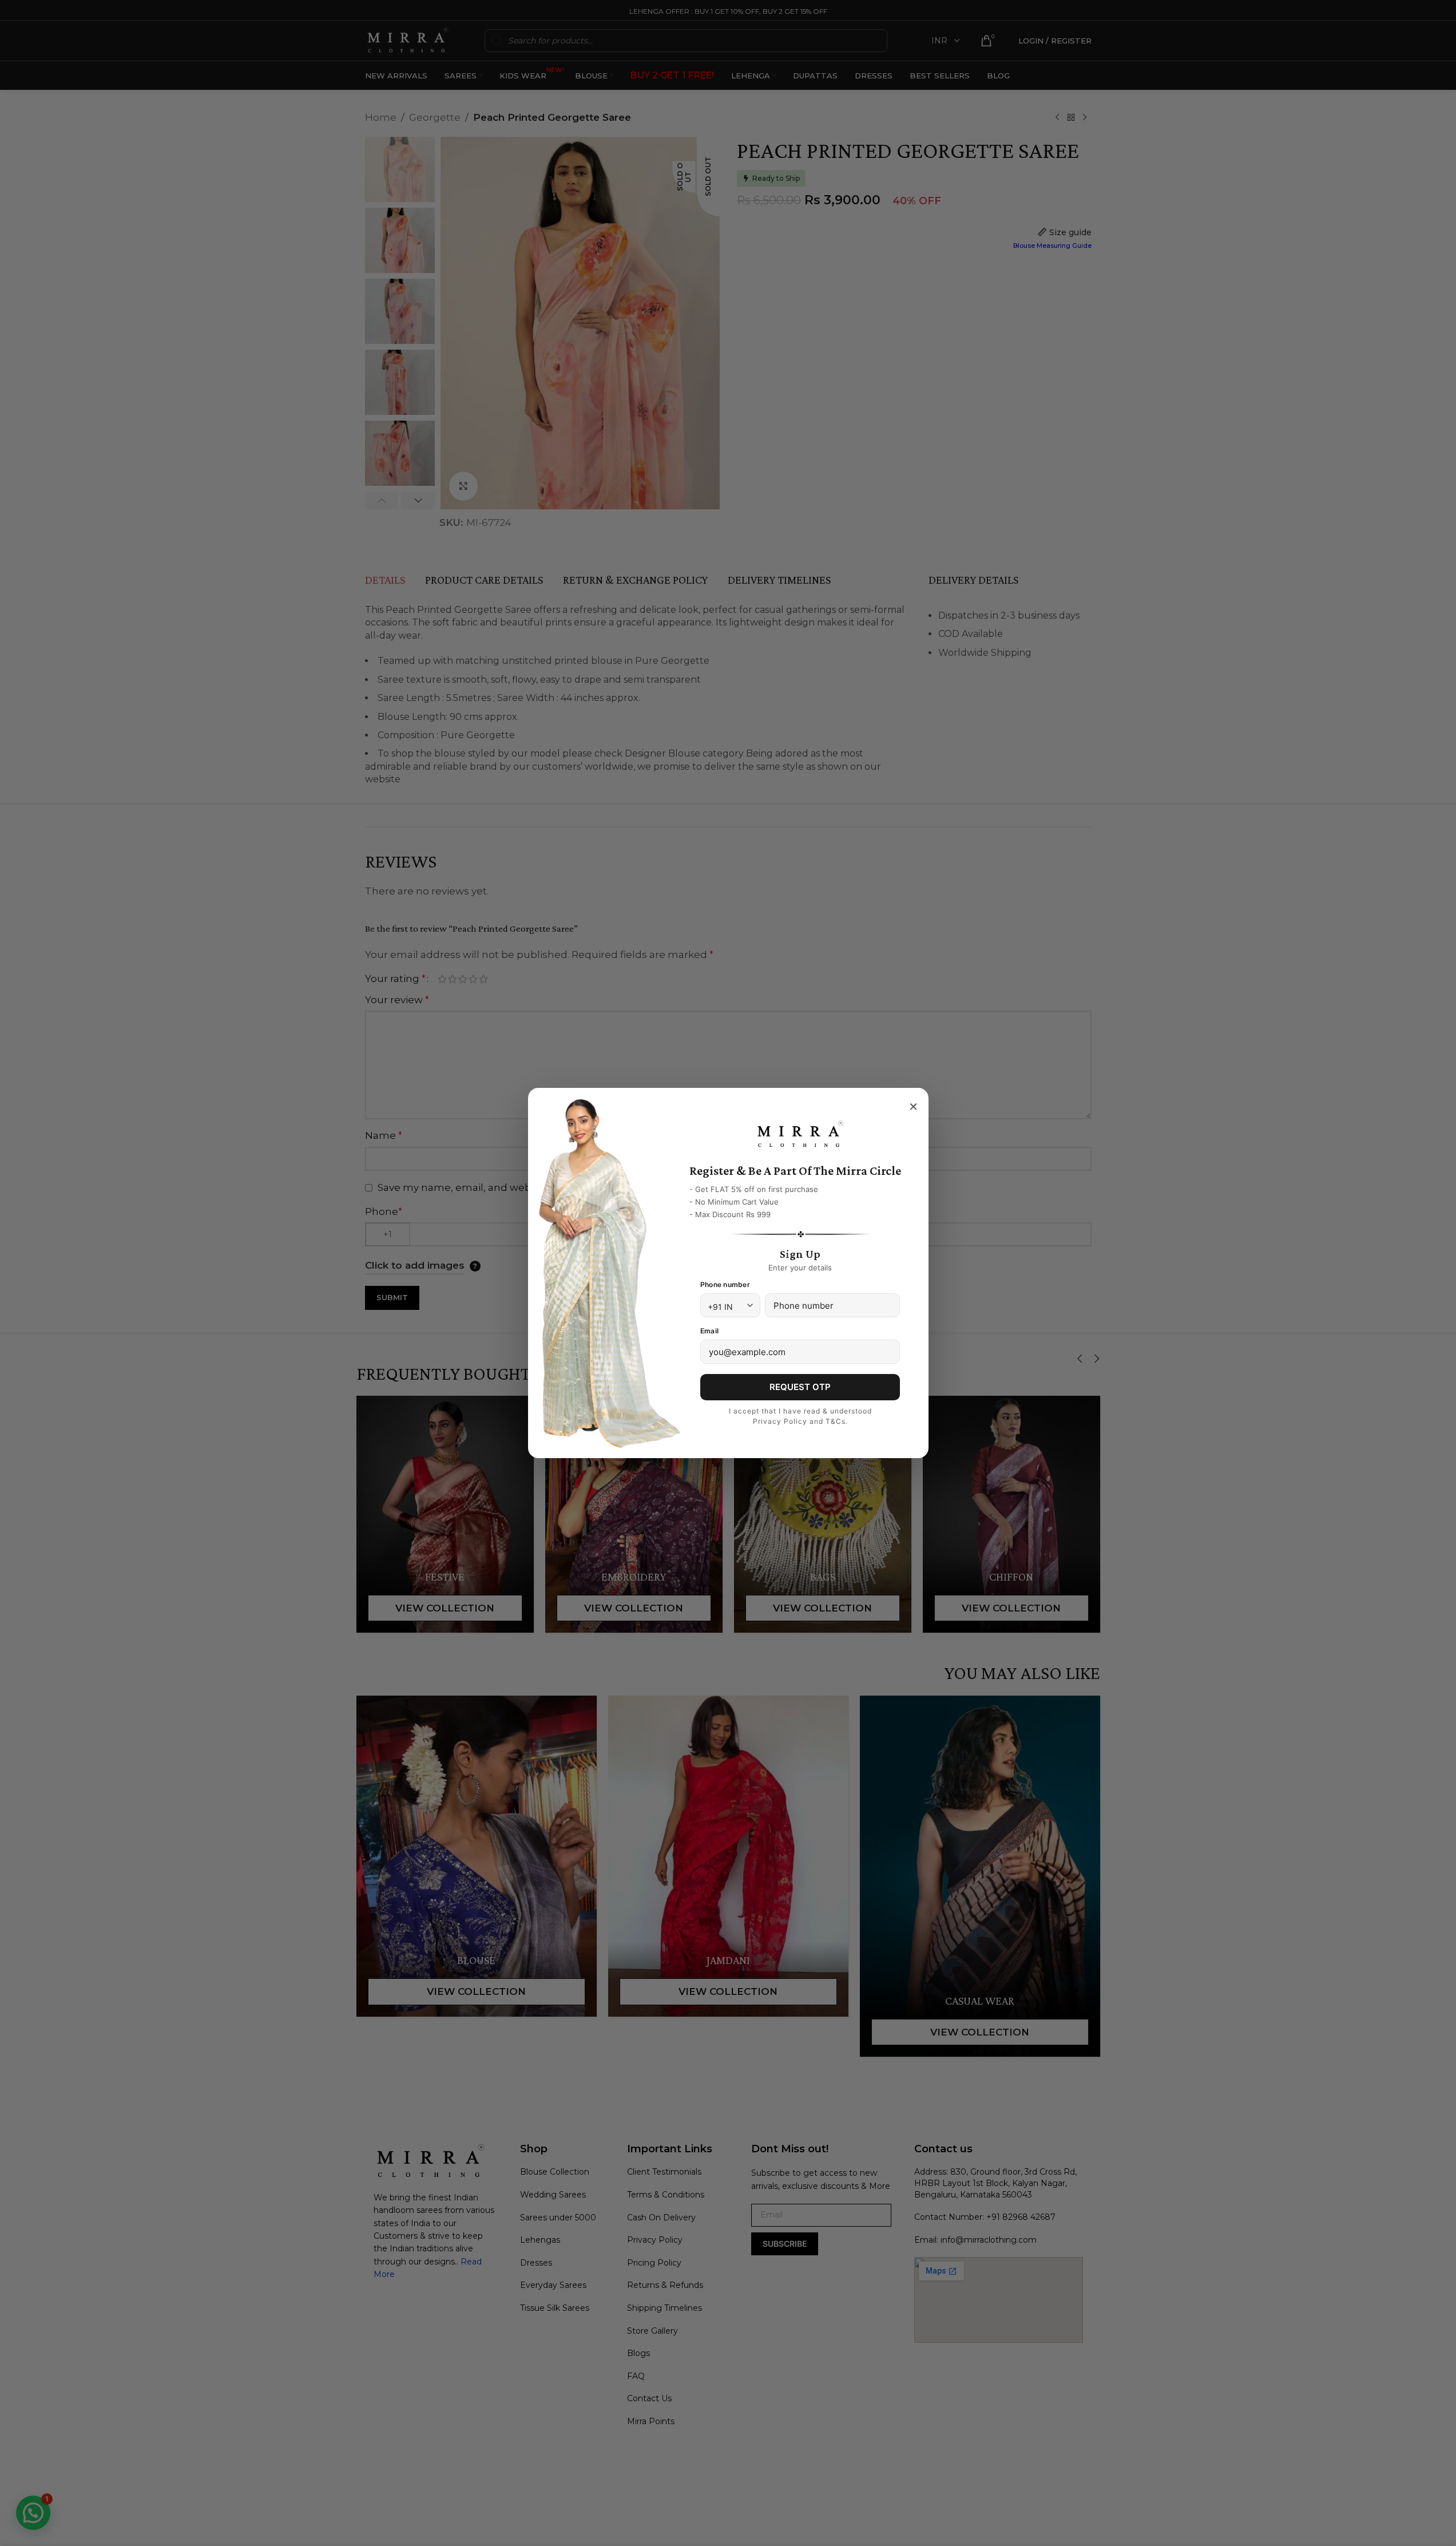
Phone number (725, 1284)
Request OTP (800, 1387)
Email (709, 1331)
